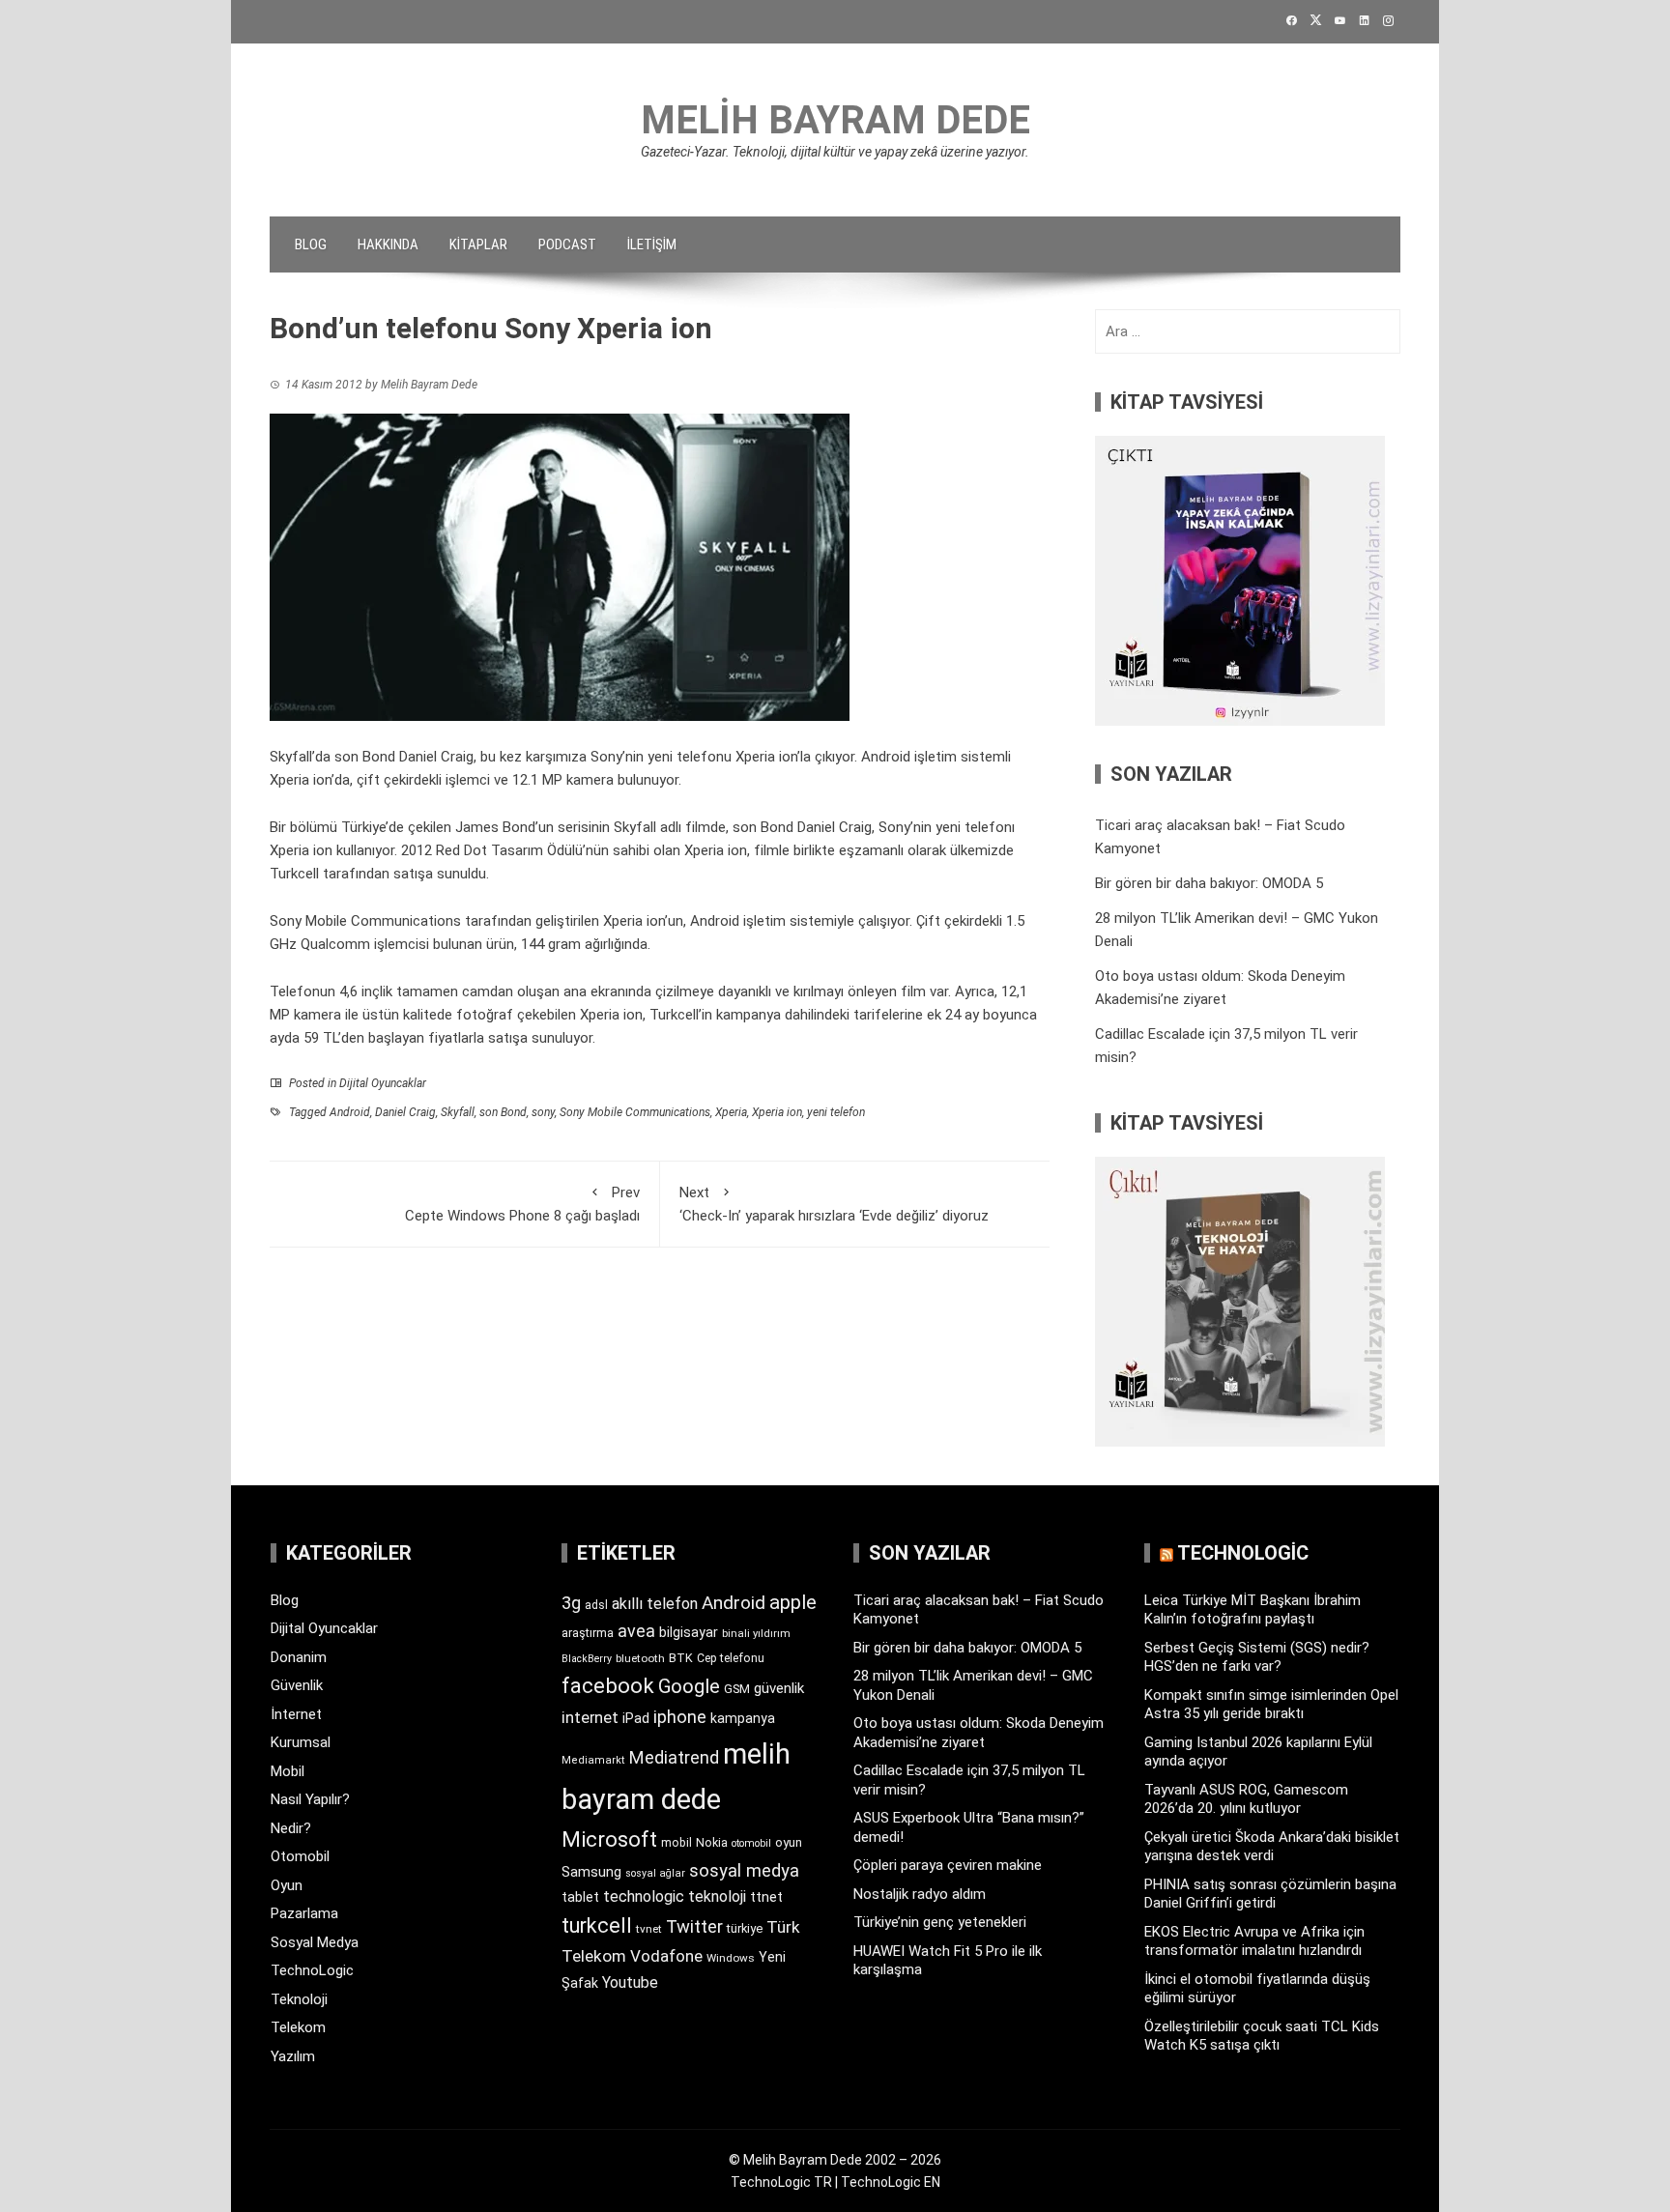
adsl (596, 1605)
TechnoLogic (312, 1970)
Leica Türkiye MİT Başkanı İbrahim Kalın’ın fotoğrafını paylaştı (1252, 1610)
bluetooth (640, 1658)
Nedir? (291, 1828)
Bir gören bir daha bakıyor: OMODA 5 (1209, 883)
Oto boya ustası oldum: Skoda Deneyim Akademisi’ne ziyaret (979, 1733)
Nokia (712, 1842)
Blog (311, 244)
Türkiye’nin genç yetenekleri (940, 1922)
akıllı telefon (655, 1604)
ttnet (766, 1897)
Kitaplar (478, 244)
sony (543, 1112)
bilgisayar (689, 1632)
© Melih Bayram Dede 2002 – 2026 (835, 2160)
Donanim (299, 1657)
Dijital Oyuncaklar (383, 1083)
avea (636, 1631)
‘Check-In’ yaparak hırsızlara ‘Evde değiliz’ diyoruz (834, 1204)
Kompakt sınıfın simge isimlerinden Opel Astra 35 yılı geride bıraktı (1271, 1705)
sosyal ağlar (655, 1873)
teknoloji (717, 1896)
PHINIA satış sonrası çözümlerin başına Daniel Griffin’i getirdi (1270, 1894)
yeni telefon (836, 1112)
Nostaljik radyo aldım (920, 1894)
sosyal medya (744, 1870)
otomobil (751, 1843)
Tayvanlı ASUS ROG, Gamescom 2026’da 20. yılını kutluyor (1246, 1799)
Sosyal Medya (315, 1942)
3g (571, 1603)
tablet (580, 1897)
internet (590, 1718)
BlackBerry (587, 1659)
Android (350, 1112)
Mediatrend (674, 1757)
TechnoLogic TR (781, 2182)
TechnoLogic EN (891, 2182)
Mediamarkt (593, 1760)
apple (793, 1602)
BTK (681, 1658)
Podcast (567, 244)
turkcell (597, 1925)
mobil (677, 1843)
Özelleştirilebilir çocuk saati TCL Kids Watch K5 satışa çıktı (1262, 2036)
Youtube (630, 1982)
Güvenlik (297, 1685)
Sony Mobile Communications (635, 1112)
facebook (608, 1685)
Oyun (287, 1885)
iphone (680, 1717)
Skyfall (458, 1112)
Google (689, 1686)
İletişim (652, 244)
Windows (731, 1958)
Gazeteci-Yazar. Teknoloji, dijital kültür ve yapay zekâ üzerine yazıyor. (835, 152)
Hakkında (388, 244)
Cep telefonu (731, 1658)
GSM (737, 1689)
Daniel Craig (405, 1112)
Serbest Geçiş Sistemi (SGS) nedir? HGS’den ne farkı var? (1257, 1657)
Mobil (288, 1771)
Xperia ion (777, 1112)
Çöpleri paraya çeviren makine (948, 1865)
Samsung (591, 1872)
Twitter (694, 1926)
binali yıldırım (756, 1634)
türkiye (745, 1928)
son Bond (503, 1112)
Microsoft (609, 1839)
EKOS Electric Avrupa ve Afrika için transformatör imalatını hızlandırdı (1254, 1941)
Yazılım (293, 2056)
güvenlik (779, 1688)
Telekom (298, 2027)
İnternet (296, 1714)
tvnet (649, 1929)
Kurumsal (301, 1742)
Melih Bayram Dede (835, 120)
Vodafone (666, 1956)
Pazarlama (304, 1913)
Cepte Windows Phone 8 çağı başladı (522, 1204)
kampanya (743, 1718)
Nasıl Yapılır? (310, 1799)
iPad (636, 1718)
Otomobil (300, 1856)
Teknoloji (299, 1999)
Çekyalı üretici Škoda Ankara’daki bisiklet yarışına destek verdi (1272, 1847)
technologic (644, 1896)
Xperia (731, 1112)
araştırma (588, 1633)
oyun (789, 1842)
